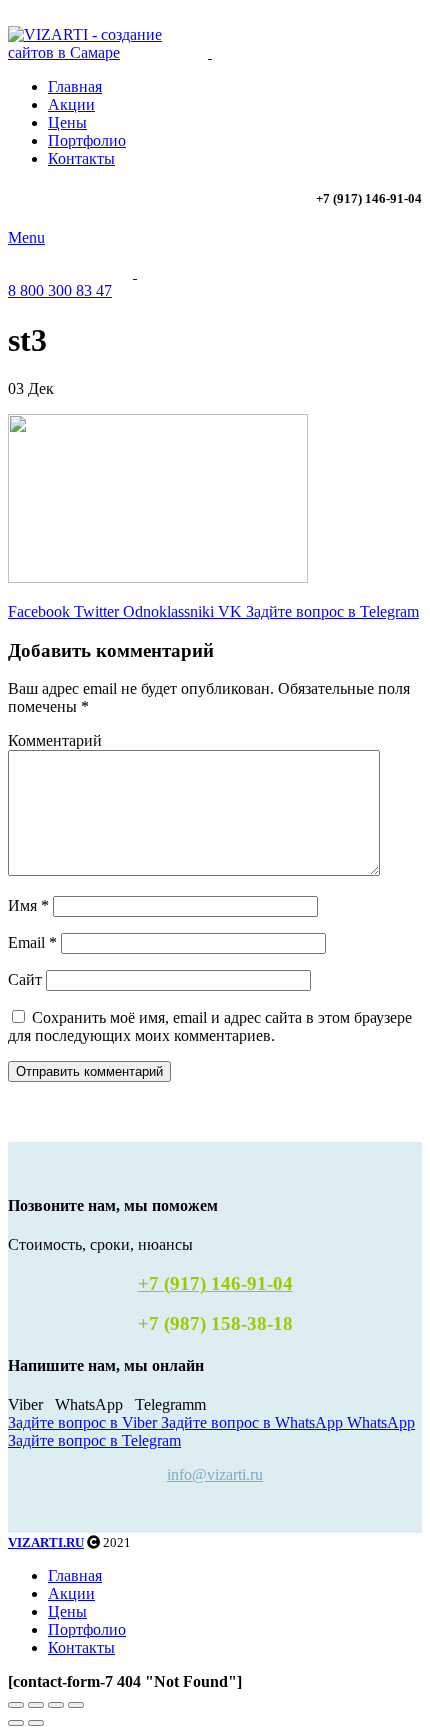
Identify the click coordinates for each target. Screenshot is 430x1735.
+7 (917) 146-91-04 (215, 1283)
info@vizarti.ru (215, 1474)
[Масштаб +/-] (76, 1705)
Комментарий (55, 740)
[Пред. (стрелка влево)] (16, 1723)
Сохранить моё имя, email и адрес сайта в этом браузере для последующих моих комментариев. (210, 1026)
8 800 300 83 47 (60, 290)
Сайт (25, 979)
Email (32, 942)
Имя (28, 905)
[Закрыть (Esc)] (16, 1705)
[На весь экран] (56, 1705)
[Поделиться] (36, 1705)
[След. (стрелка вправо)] (36, 1723)
